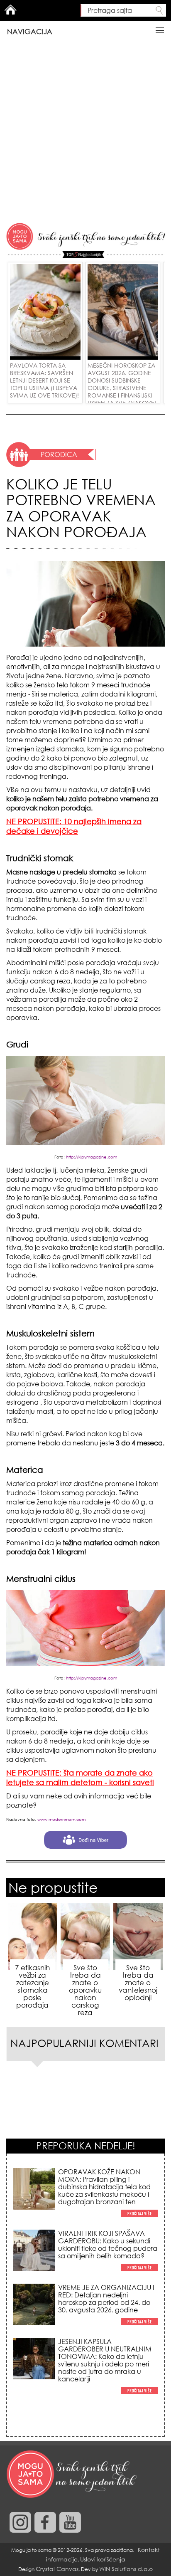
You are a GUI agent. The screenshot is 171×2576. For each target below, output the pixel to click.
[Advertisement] (85, 132)
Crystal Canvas (57, 2569)
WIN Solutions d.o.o (126, 2569)
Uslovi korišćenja (103, 2559)
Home (10, 10)
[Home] (73, 2475)
